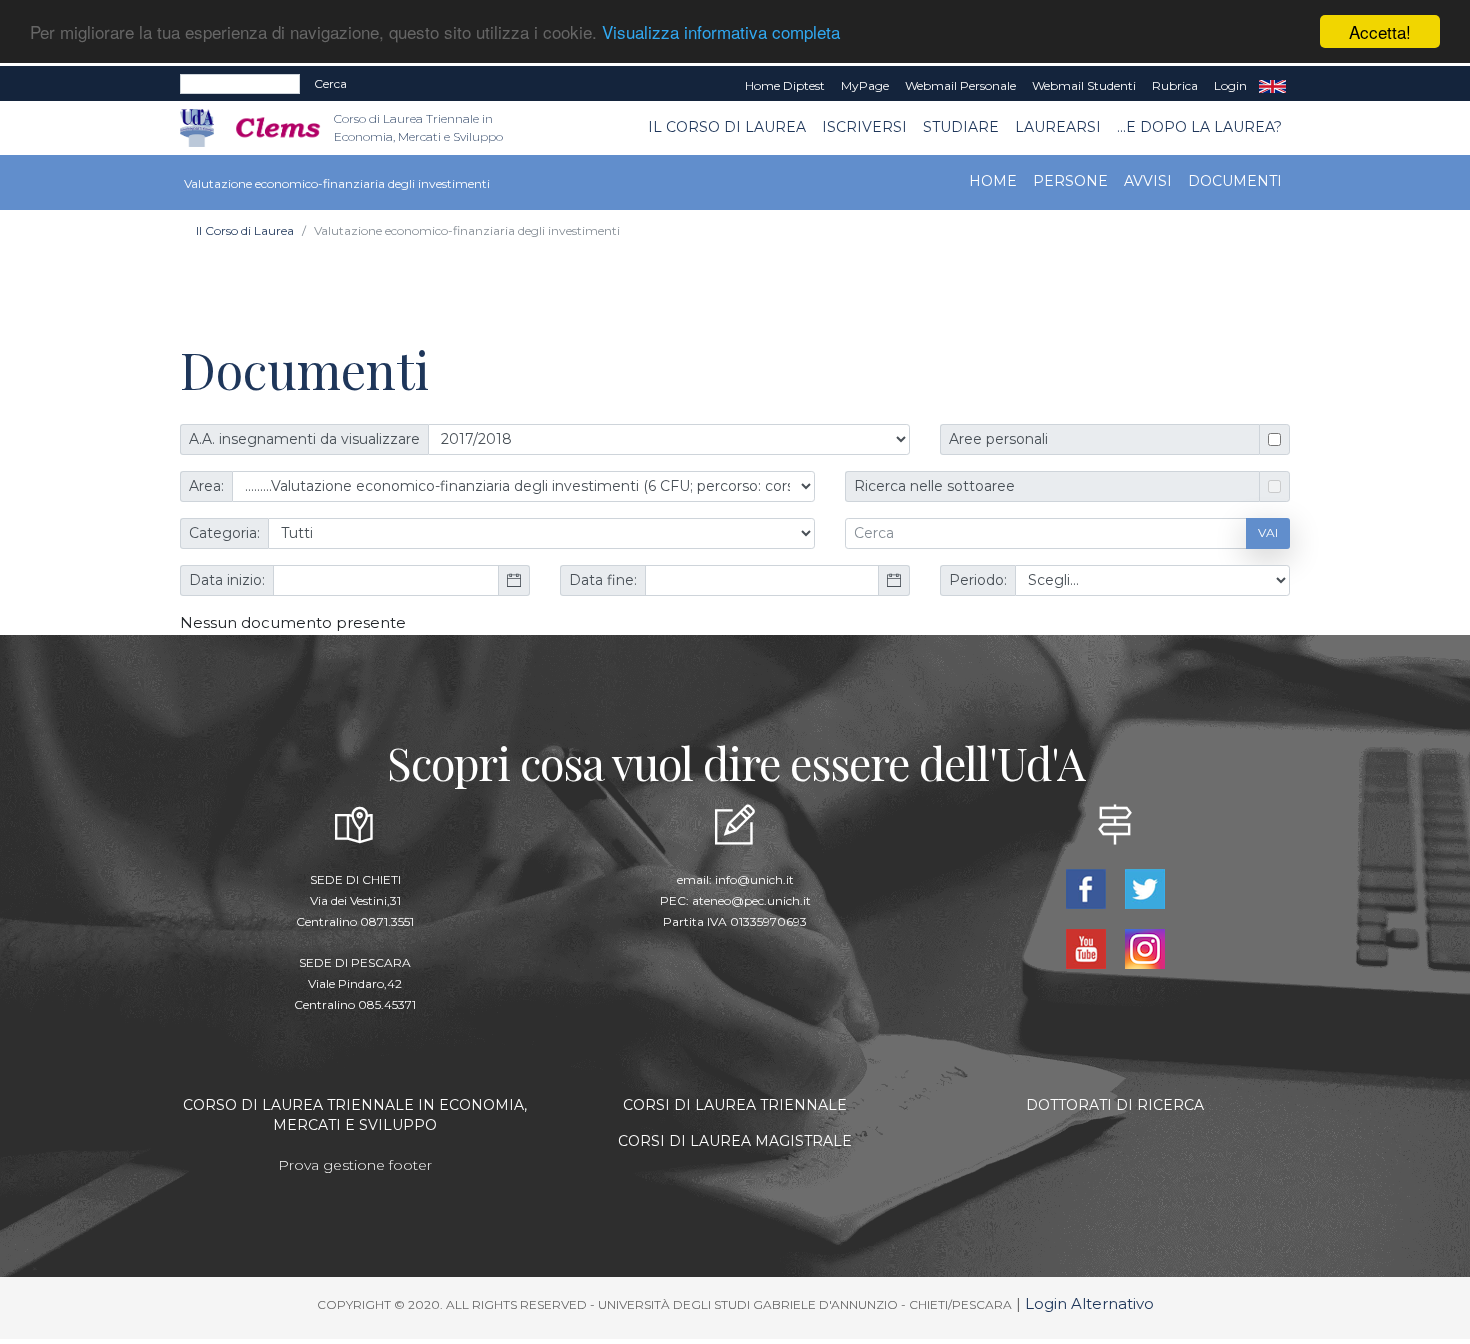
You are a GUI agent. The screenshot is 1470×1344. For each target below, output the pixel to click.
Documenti (1235, 181)
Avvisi (1148, 181)
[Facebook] (1087, 886)
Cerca (330, 83)
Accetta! (1380, 31)
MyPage (865, 85)
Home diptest (785, 85)
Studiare (961, 127)
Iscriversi (864, 127)
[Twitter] (1144, 886)
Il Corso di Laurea (727, 127)
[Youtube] (1087, 946)
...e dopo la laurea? (1199, 127)
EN (1272, 86)
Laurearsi (1058, 127)
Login (1230, 85)
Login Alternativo (1089, 1303)
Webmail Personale (960, 85)
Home (993, 181)
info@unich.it (754, 879)
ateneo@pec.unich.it (751, 900)
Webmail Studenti (1084, 85)
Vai (1268, 532)
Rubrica (1175, 85)
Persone (1070, 181)
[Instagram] (1144, 946)
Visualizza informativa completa (721, 32)
